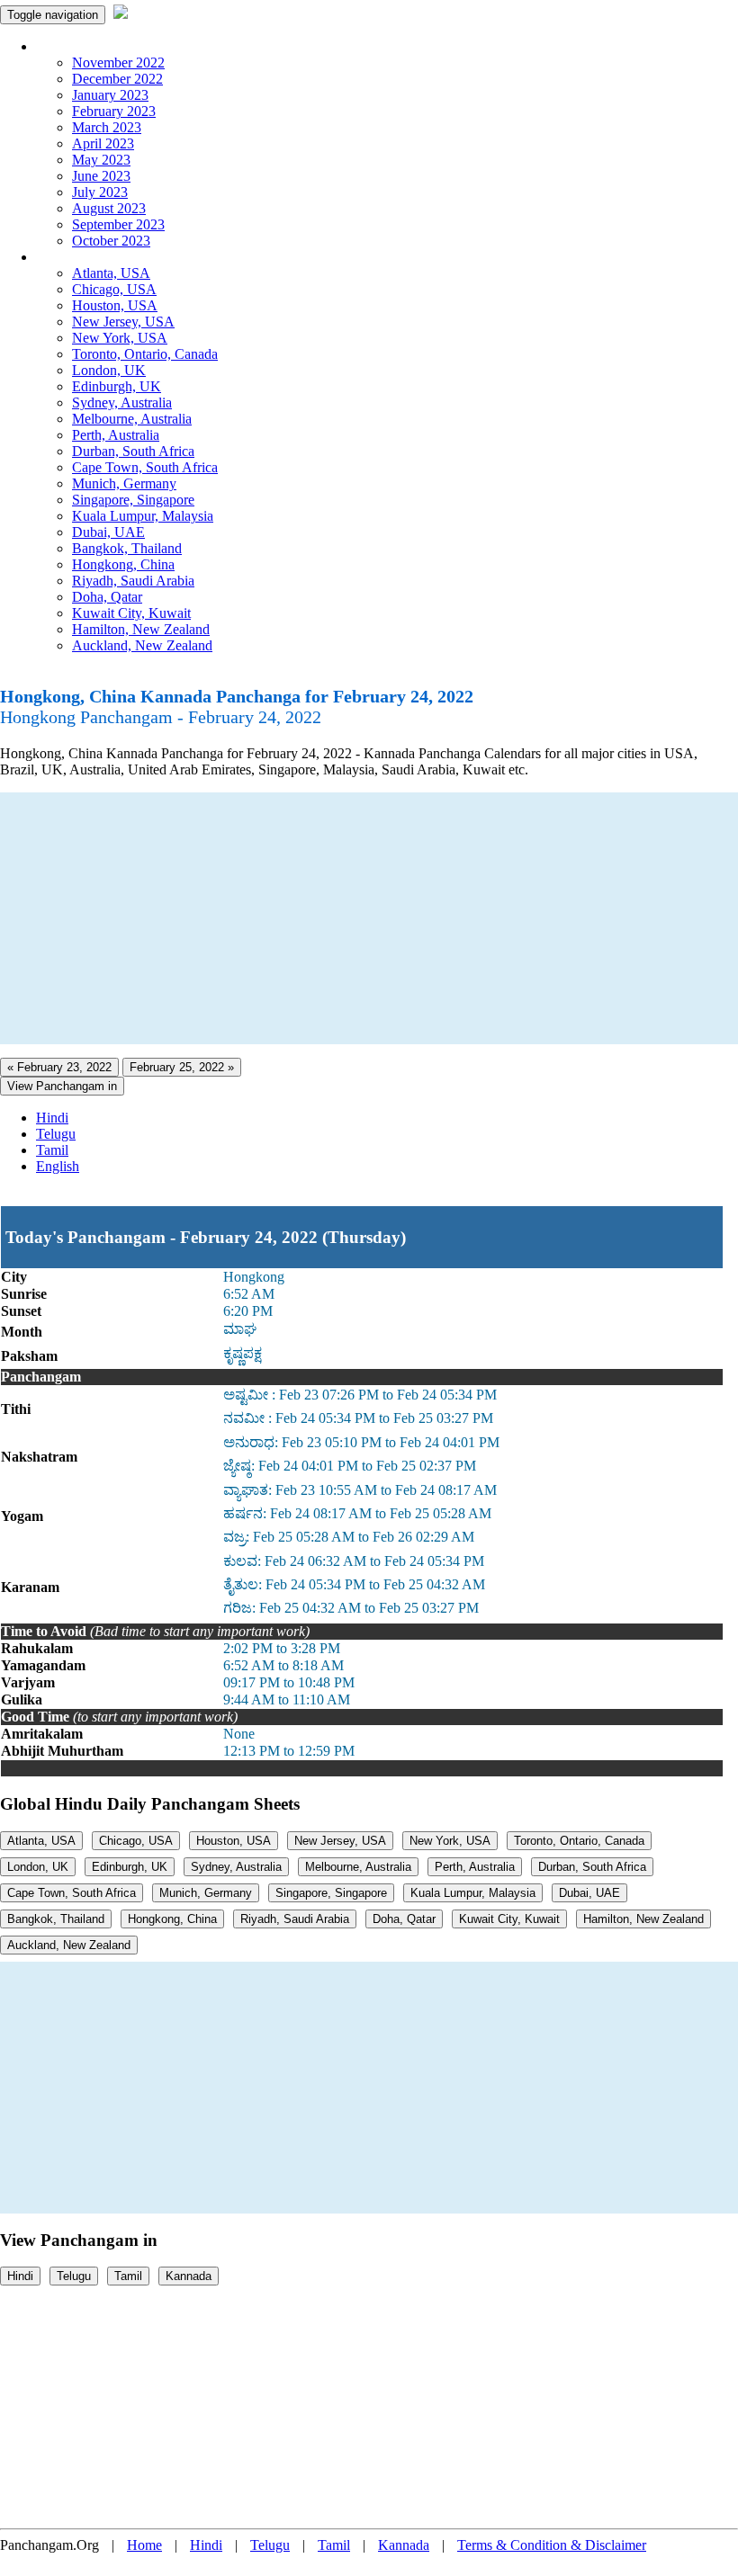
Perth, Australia (116, 435)
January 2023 (110, 95)
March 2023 (107, 127)
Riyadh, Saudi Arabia (133, 581)
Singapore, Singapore (133, 500)
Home (144, 2545)
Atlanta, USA (111, 273)
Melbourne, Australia (132, 419)
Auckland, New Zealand (142, 645)
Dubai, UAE (108, 532)
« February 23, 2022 (59, 1067)
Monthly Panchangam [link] (99, 46)
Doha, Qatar (107, 597)
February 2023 (114, 111)
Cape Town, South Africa (145, 467)
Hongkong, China (123, 564)
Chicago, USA (114, 289)
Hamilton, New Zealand (141, 629)
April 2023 (103, 143)
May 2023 (101, 160)
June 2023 (101, 176)
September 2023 (118, 224)
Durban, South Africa (133, 451)
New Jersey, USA (123, 322)
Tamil (52, 1150)
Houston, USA (115, 305)
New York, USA (120, 338)
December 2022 (117, 79)
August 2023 (109, 208)
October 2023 (111, 241)
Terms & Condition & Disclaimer (552, 2545)
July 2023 (100, 192)
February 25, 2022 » (182, 1067)
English (58, 1166)
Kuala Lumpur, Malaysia (143, 516)
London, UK (109, 370)
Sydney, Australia (122, 402)
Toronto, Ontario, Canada (145, 354)
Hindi (52, 1118)
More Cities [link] (69, 257)
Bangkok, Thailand (127, 548)
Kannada (189, 2276)
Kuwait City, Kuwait (131, 613)
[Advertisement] (369, 918)
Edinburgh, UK (117, 386)
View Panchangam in (62, 1086)
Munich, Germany (124, 483)
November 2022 (118, 63)
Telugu (56, 1134)
